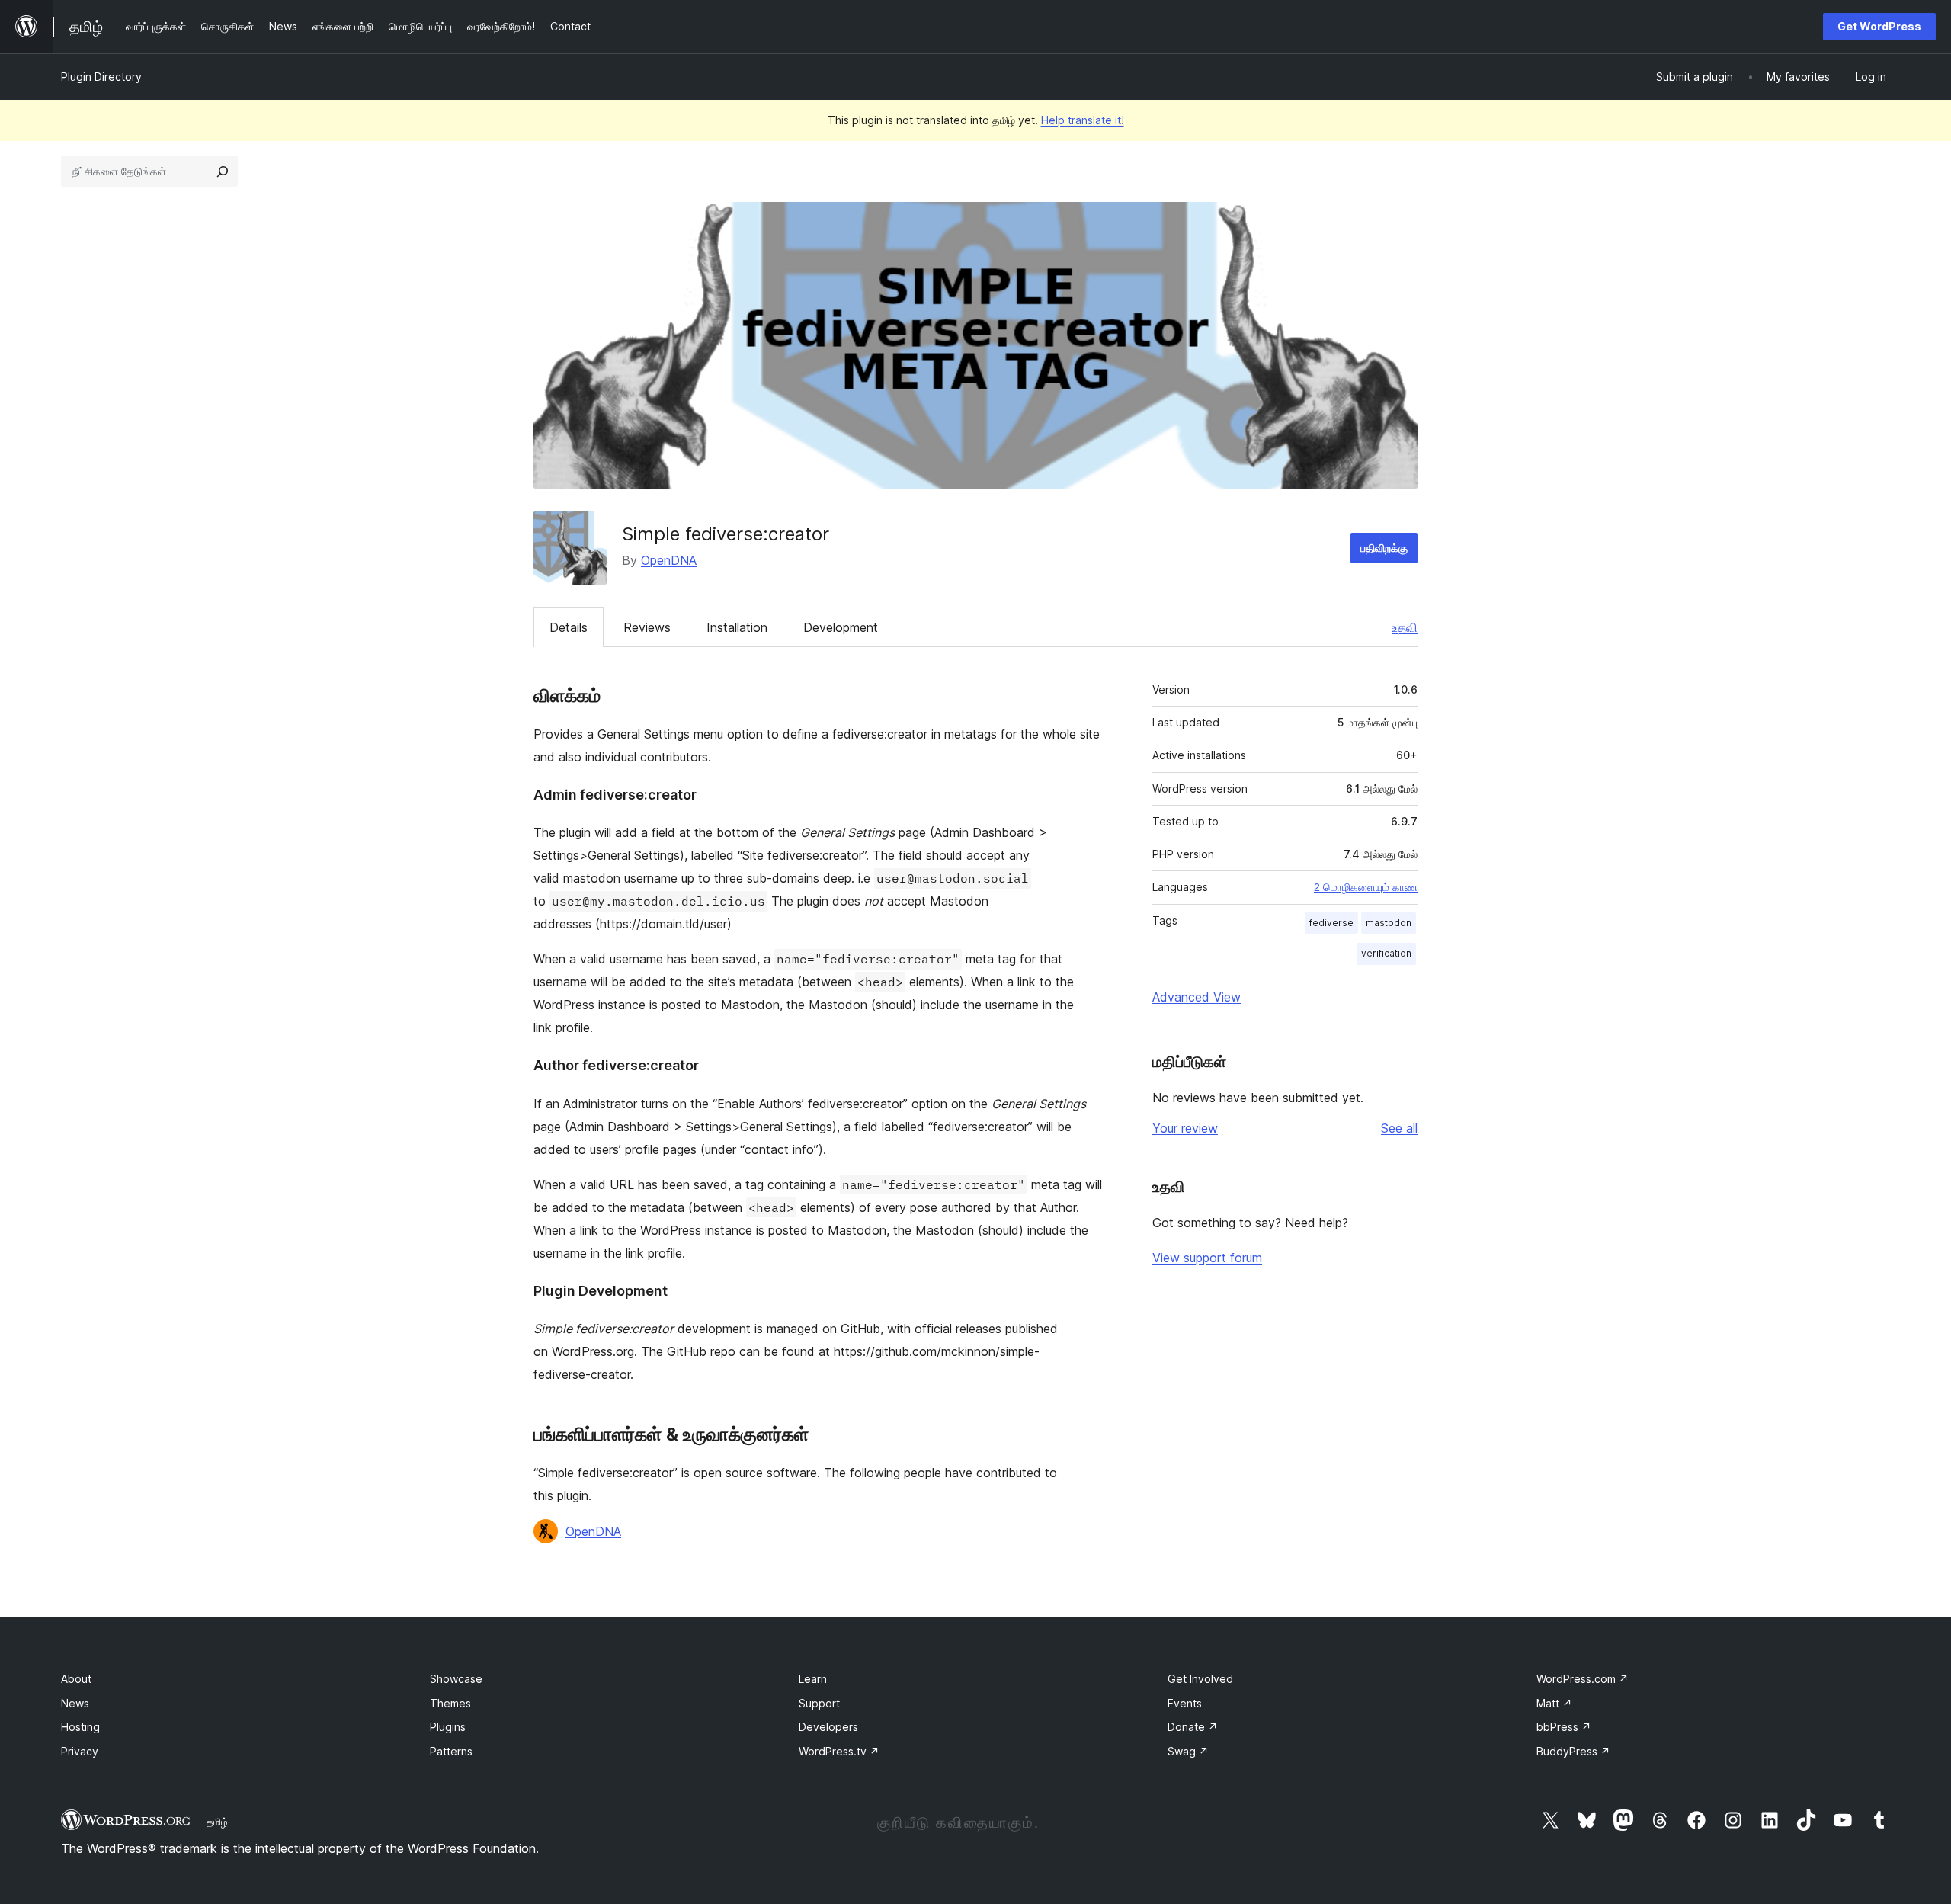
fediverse (1331, 923)
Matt (1554, 1703)
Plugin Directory (101, 77)
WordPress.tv (839, 1751)
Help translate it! (1083, 120)
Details (569, 627)
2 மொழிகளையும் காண (1366, 887)
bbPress (1564, 1727)
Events (1185, 1703)
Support (819, 1703)
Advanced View (1197, 997)
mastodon (1389, 923)
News (75, 1703)
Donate (1193, 1727)
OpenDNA (669, 560)
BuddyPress (1573, 1751)
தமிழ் (217, 1822)
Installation (737, 627)
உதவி (1405, 627)
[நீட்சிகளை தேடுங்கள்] (223, 171)
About (76, 1679)
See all (1399, 1128)
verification (1386, 953)
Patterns (451, 1751)
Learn (813, 1679)
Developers (828, 1727)
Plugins (448, 1727)
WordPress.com (1583, 1679)
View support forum (1207, 1258)
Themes (450, 1703)
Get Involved (1200, 1679)
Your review (1185, 1128)
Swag (1188, 1751)
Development (841, 627)
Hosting (80, 1727)
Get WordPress (1879, 26)
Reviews (647, 627)
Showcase (456, 1679)
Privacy (80, 1751)
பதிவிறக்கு (1384, 548)
